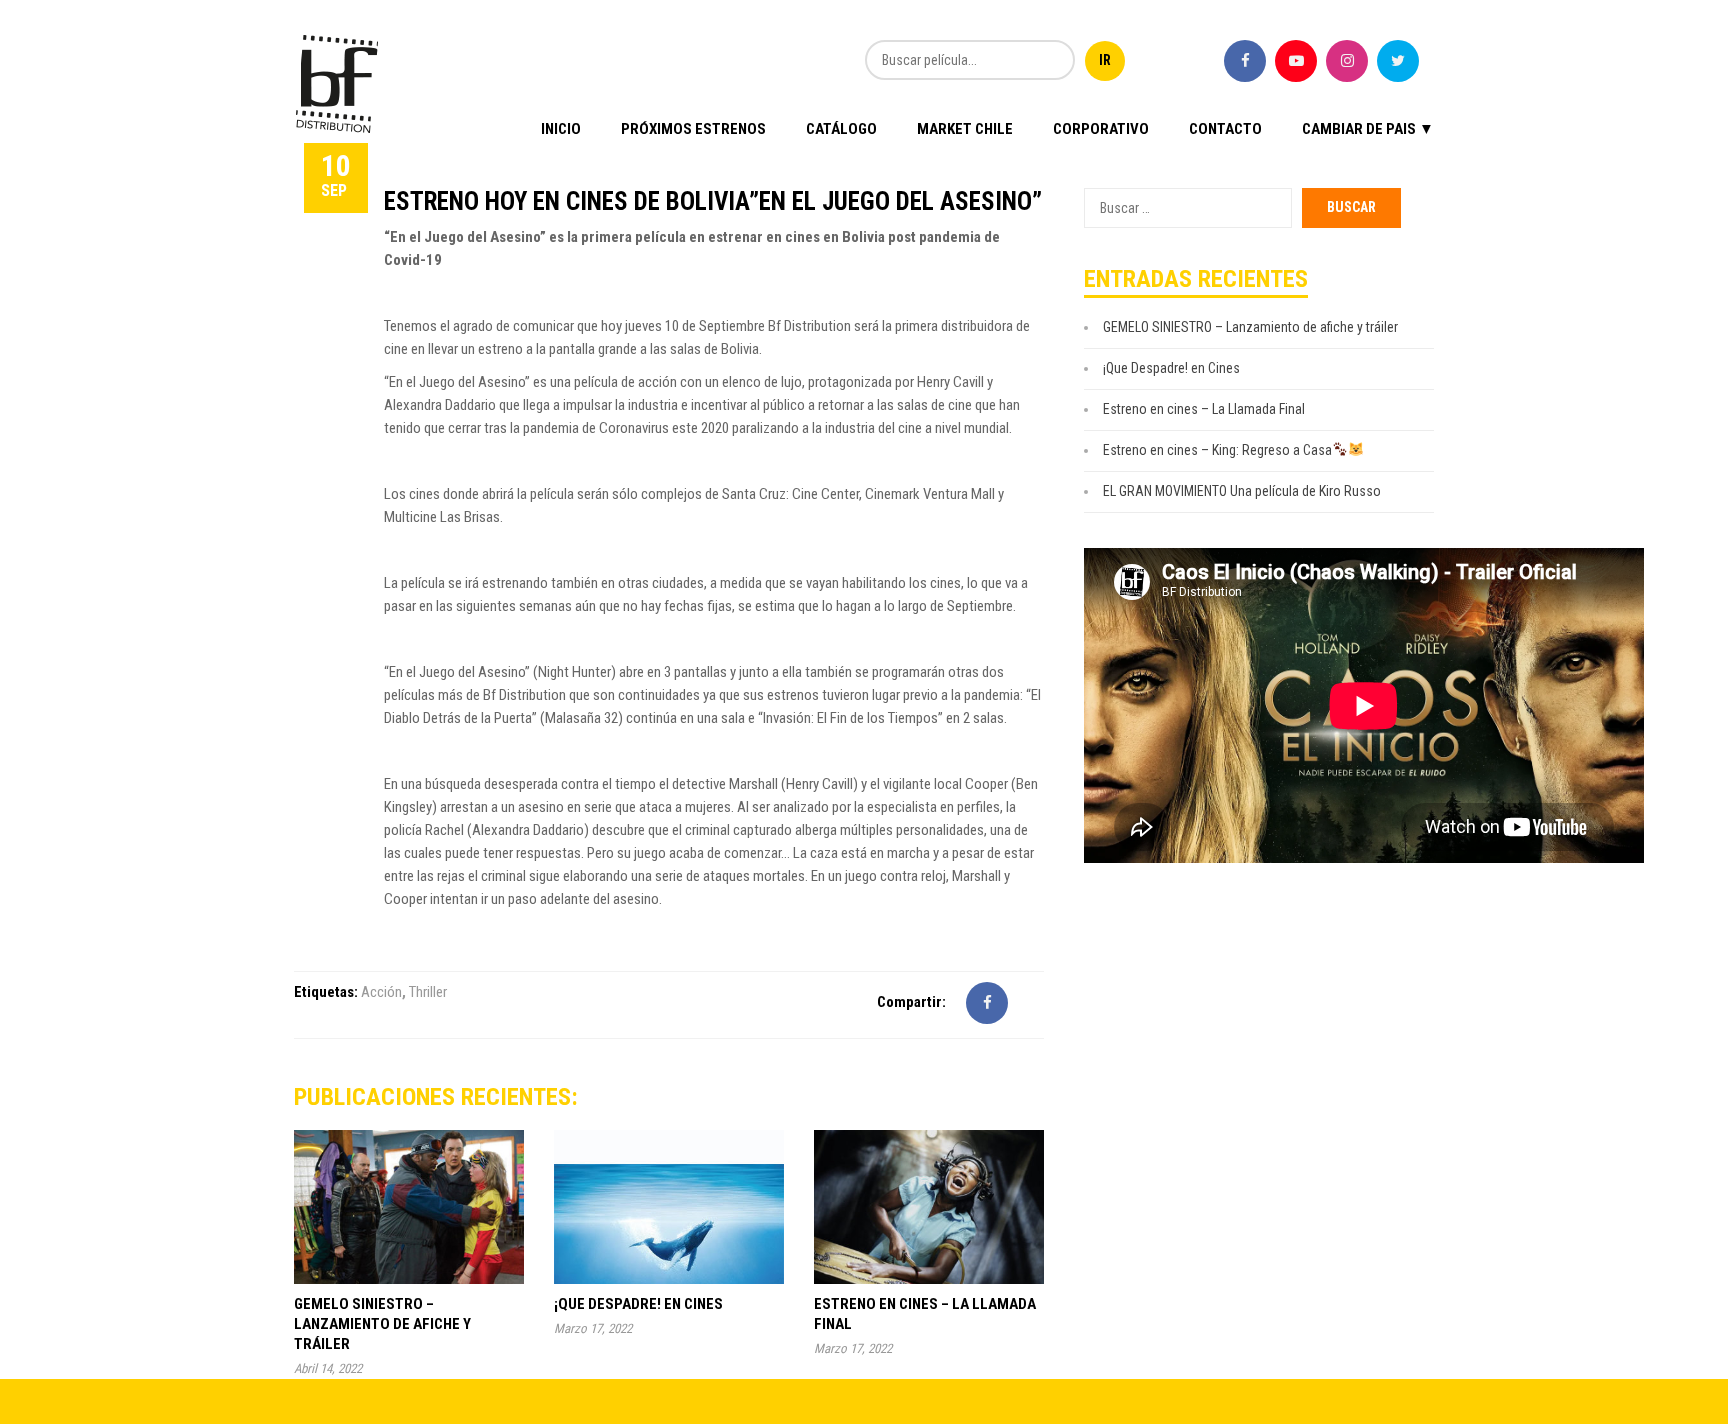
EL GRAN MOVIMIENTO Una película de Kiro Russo (1242, 491)
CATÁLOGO (841, 129)
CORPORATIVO (1101, 129)
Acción (381, 992)
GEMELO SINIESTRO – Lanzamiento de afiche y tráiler (382, 1324)
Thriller (428, 992)
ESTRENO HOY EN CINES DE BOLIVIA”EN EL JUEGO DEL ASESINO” (713, 201)
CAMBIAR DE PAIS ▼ (1368, 129)
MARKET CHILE (965, 129)
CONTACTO (1225, 129)
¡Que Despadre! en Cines (638, 1304)
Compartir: (911, 1002)
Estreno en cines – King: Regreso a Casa (1217, 450)
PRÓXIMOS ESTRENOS (693, 129)
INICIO (561, 129)
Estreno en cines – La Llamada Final (1204, 409)
